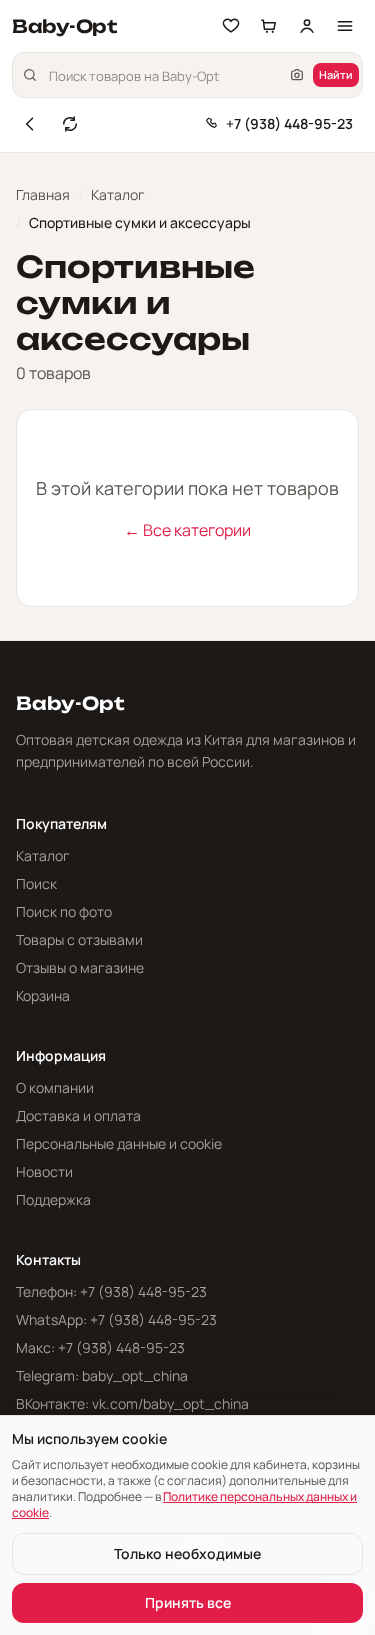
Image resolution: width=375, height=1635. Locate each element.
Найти (336, 74)
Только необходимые (187, 1553)
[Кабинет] (307, 26)
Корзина (43, 995)
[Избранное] (231, 26)
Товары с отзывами (79, 939)
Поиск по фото (64, 911)
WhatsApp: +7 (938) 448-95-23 (116, 1319)
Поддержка (53, 1199)
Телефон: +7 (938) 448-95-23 (111, 1291)
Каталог (118, 194)
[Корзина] (269, 26)
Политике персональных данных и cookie (184, 1504)
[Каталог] (345, 26)
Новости (44, 1171)
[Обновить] (70, 124)
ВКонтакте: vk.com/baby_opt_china (132, 1403)
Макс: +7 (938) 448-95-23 (100, 1347)
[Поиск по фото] (297, 75)
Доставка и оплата (78, 1115)
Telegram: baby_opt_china (102, 1375)
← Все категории (187, 530)
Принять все (188, 1602)
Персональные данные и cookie (119, 1143)
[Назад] (30, 124)
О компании (55, 1087)
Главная (43, 194)
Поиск (36, 883)
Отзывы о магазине (80, 967)
